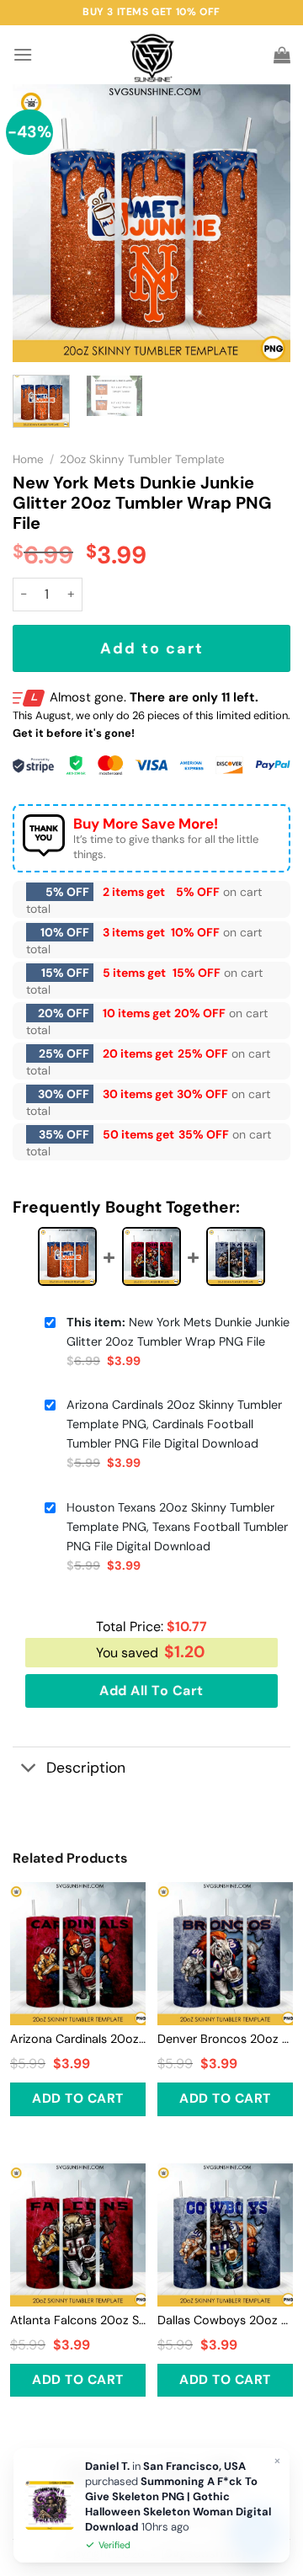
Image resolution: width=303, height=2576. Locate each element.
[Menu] (23, 54)
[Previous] (40, 223)
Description (86, 1768)
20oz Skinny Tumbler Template (142, 459)
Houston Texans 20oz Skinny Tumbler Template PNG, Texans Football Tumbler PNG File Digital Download (177, 1527)
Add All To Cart (151, 1691)
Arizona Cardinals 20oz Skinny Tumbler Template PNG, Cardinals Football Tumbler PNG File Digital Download (174, 1424)
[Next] (263, 223)
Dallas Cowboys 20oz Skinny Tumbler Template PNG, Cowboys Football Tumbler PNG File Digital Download (225, 2320)
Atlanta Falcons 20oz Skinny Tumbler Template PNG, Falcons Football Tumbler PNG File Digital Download (78, 2320)
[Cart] (282, 55)
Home (28, 459)
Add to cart (152, 648)
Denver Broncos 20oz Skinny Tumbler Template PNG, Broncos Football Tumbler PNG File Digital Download (225, 2039)
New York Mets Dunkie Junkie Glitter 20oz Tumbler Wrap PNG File (178, 1332)
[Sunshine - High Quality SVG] (152, 55)
